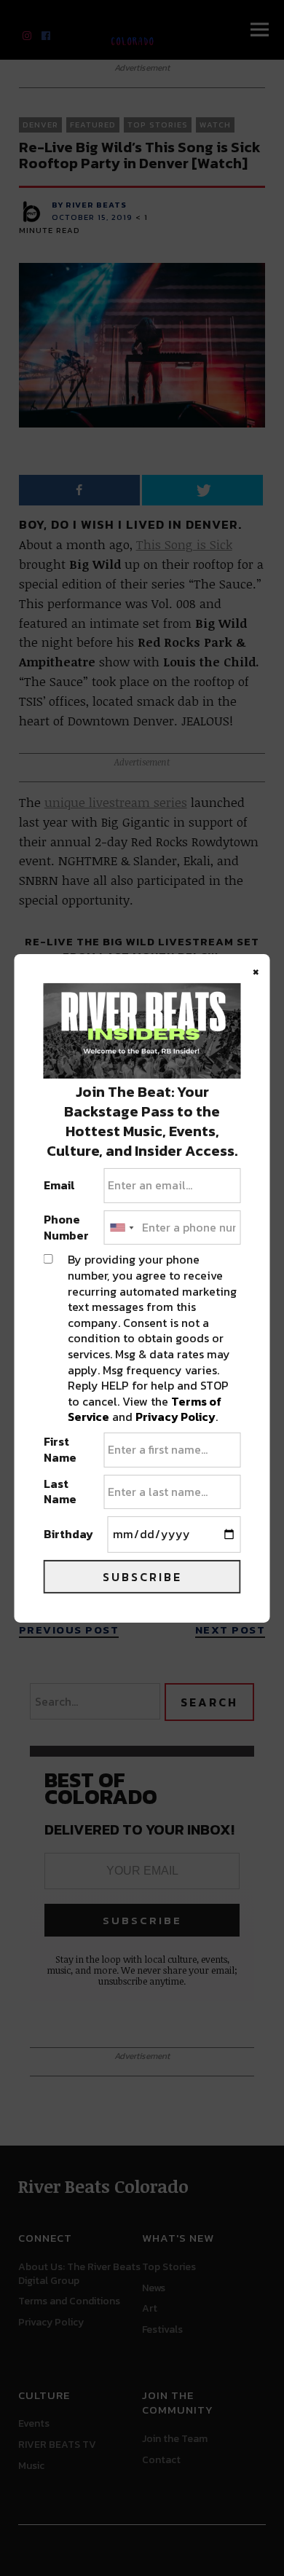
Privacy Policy (175, 1417)
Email (59, 1186)
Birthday (68, 1535)
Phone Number (66, 1228)
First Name (60, 1450)
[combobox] (121, 1228)
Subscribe (142, 1577)
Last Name (60, 1492)
